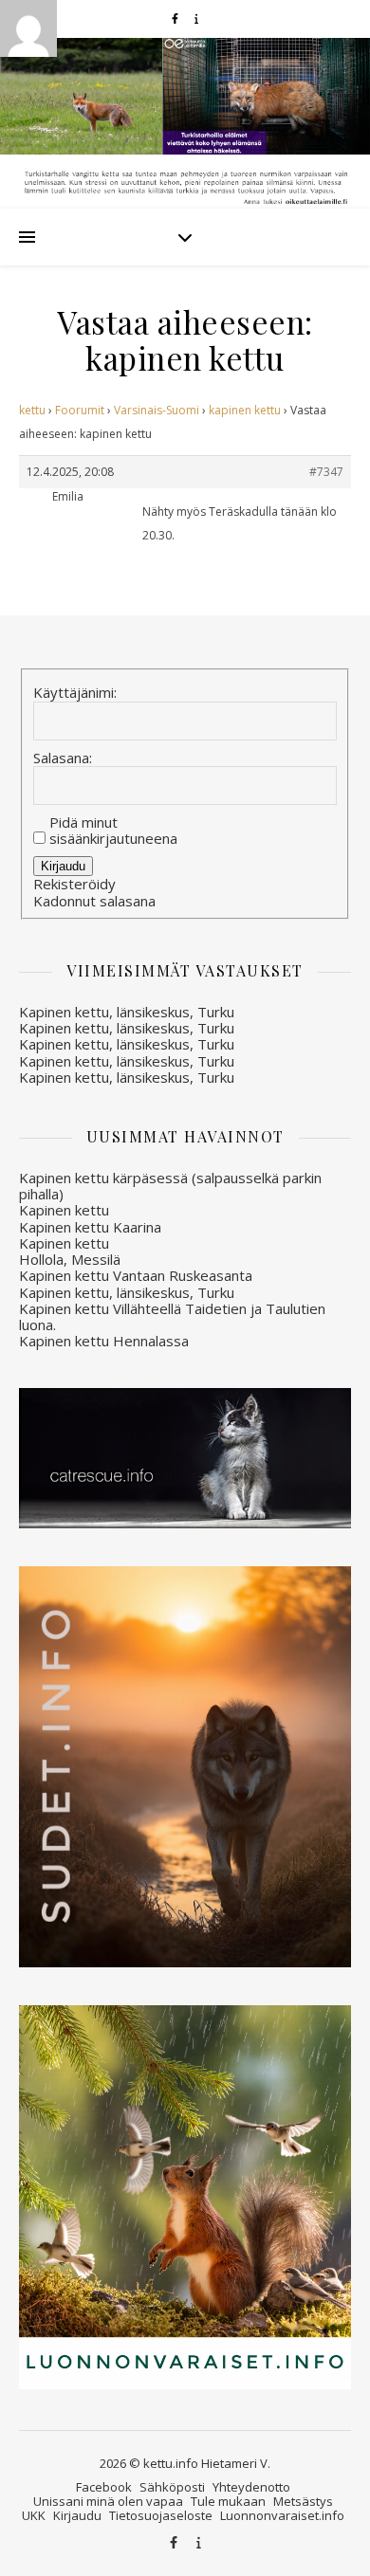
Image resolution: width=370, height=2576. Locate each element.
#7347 (326, 472)
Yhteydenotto (251, 2487)
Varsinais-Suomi (157, 410)
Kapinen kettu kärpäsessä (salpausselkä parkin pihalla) (170, 1186)
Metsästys (303, 2501)
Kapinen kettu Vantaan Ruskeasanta (136, 1275)
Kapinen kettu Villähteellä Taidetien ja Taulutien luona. (172, 1316)
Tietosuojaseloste (161, 2515)
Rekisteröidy (74, 884)
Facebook (104, 2487)
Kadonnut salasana (94, 901)
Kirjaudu (63, 866)
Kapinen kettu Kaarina (90, 1227)
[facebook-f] (176, 18)
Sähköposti (172, 2487)
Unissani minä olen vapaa (108, 2501)
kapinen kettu (245, 410)
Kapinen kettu (64, 1210)
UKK (34, 2515)
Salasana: (63, 758)
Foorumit (80, 410)
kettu (32, 410)
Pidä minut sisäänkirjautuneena (113, 831)
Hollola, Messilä (70, 1259)
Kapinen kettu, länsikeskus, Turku (127, 1012)
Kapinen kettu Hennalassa (104, 1341)
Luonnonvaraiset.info (282, 2515)
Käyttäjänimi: (75, 693)
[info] (196, 18)
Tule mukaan (228, 2501)
